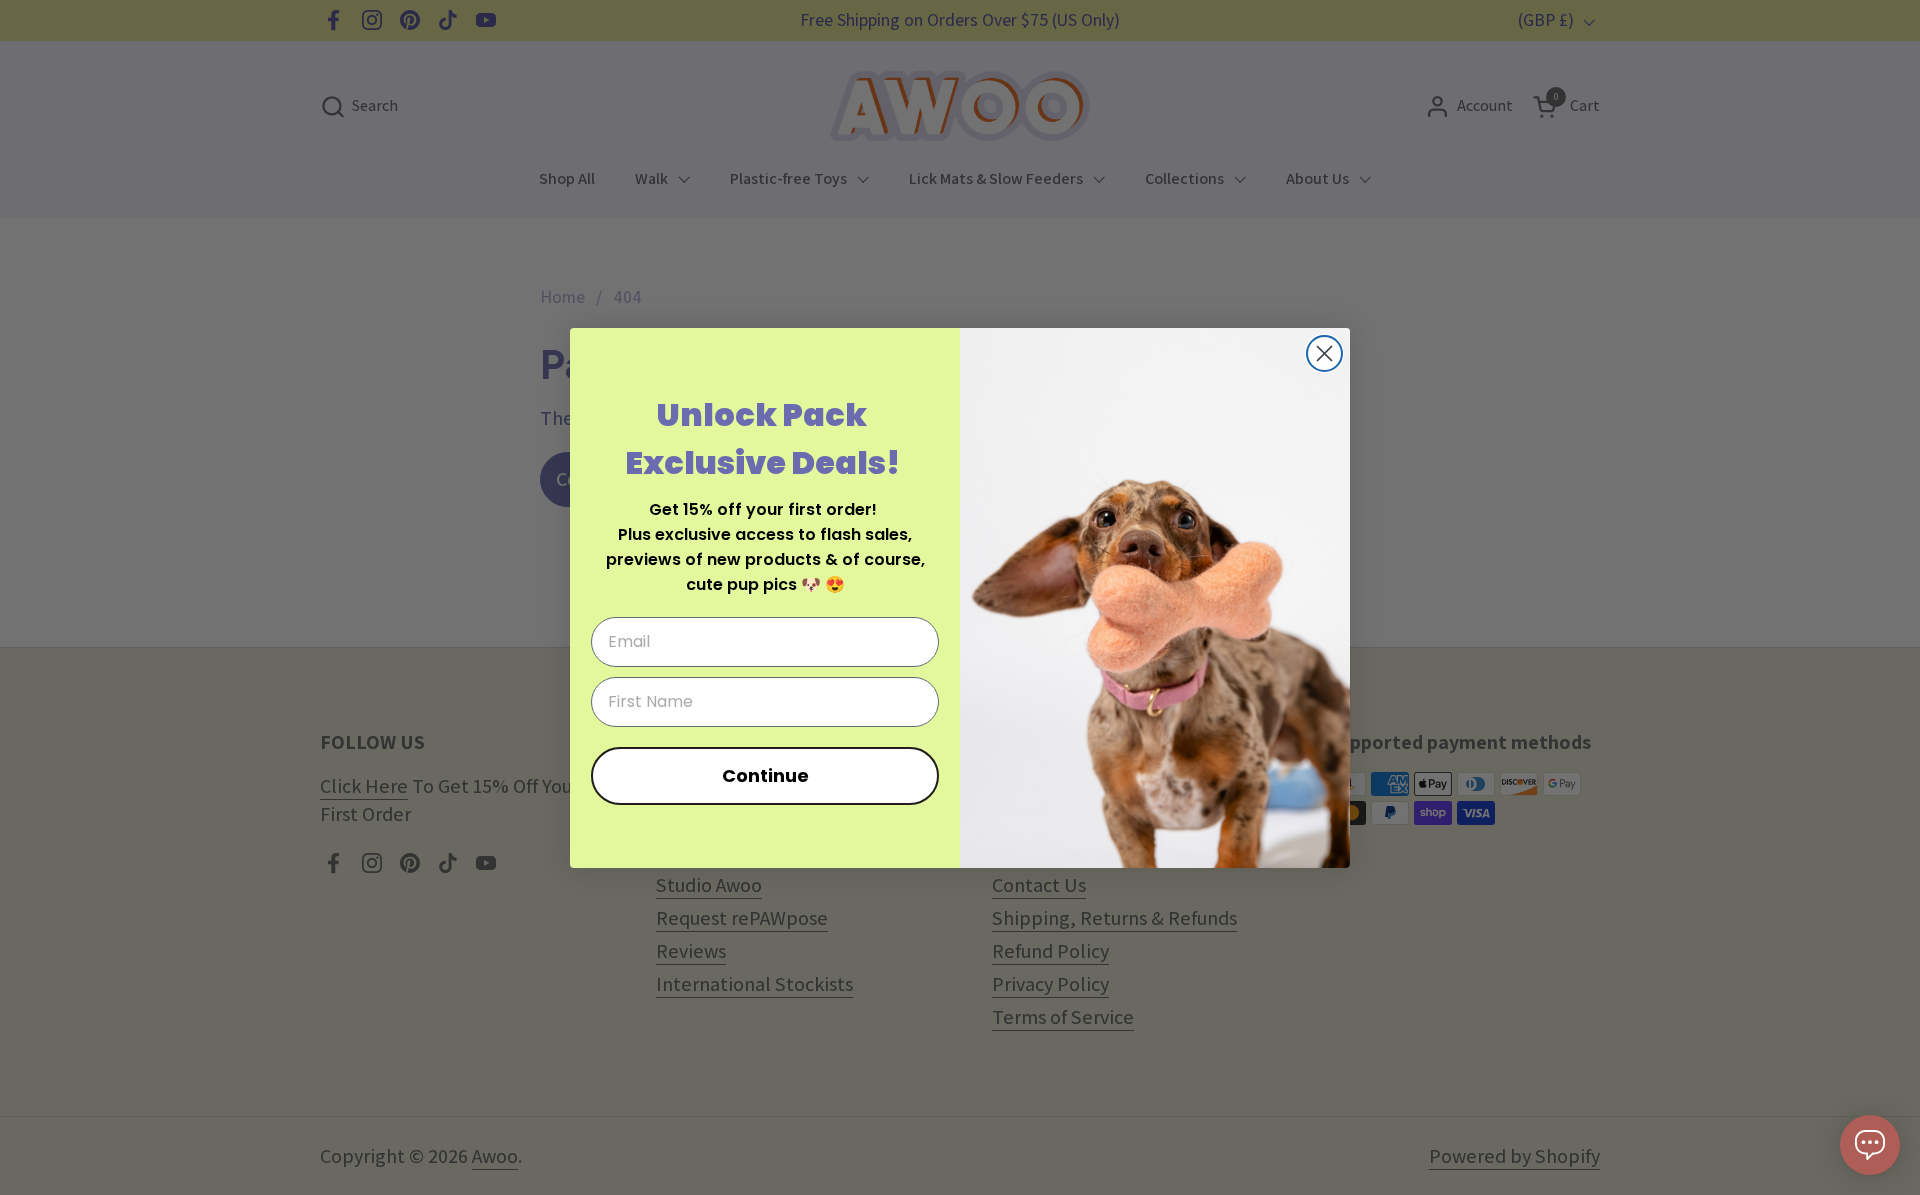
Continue (765, 775)
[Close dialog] (1324, 353)
